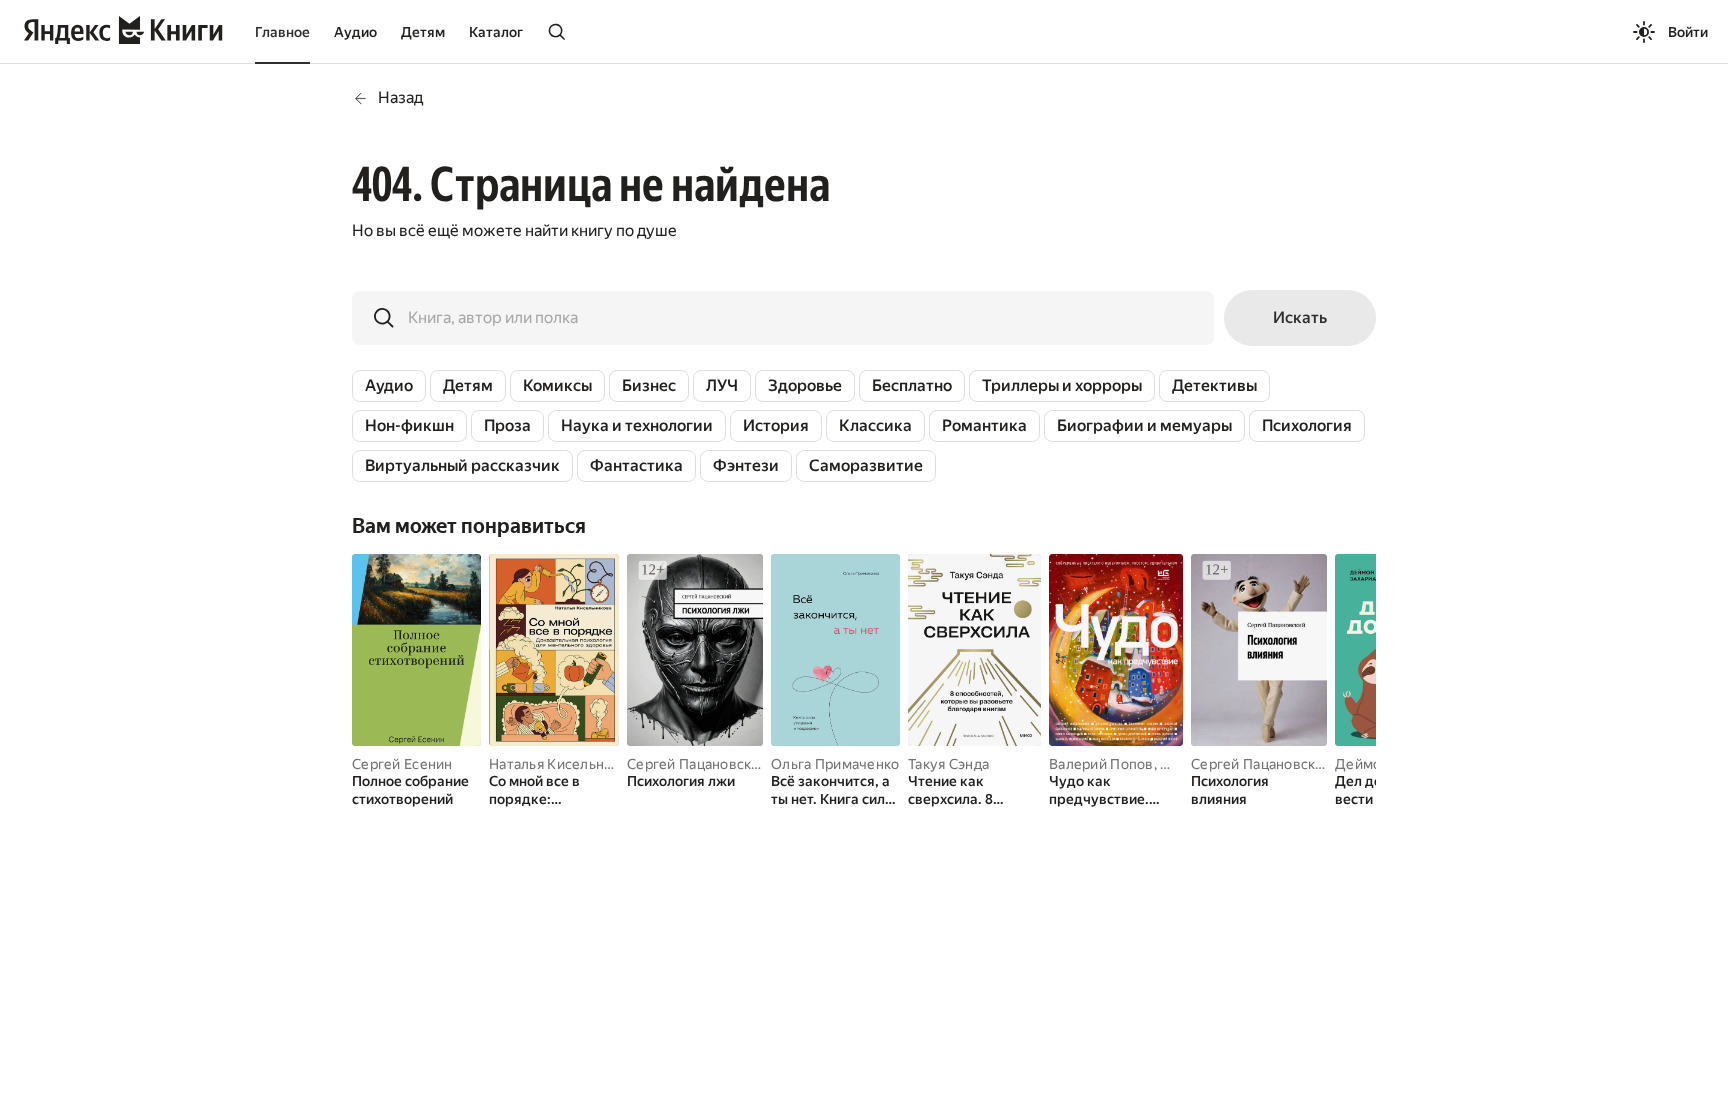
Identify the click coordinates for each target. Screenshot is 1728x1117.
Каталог (496, 32)
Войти (1688, 32)
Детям (423, 32)
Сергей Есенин (402, 764)
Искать (1300, 317)
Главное (282, 32)
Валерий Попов (1101, 764)
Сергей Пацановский (697, 764)
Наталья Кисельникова (566, 764)
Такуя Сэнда (948, 764)
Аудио (355, 32)
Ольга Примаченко (835, 764)
